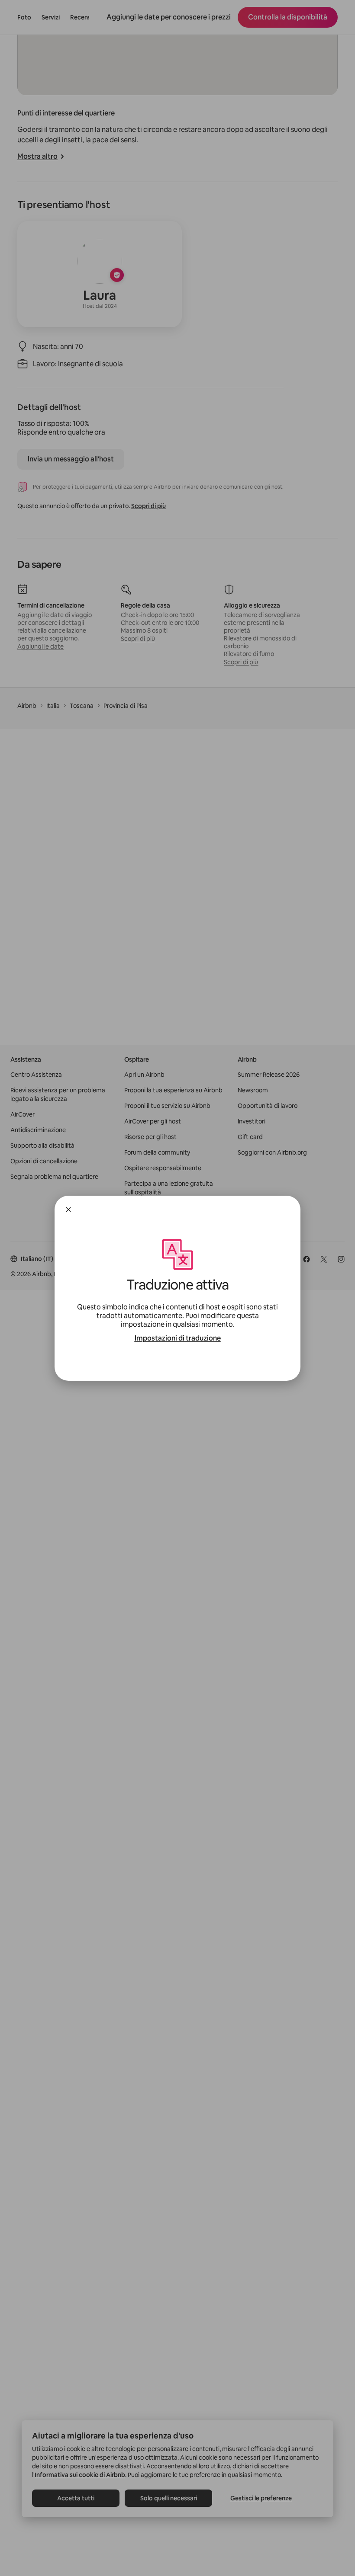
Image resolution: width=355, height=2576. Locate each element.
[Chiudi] (68, 1210)
